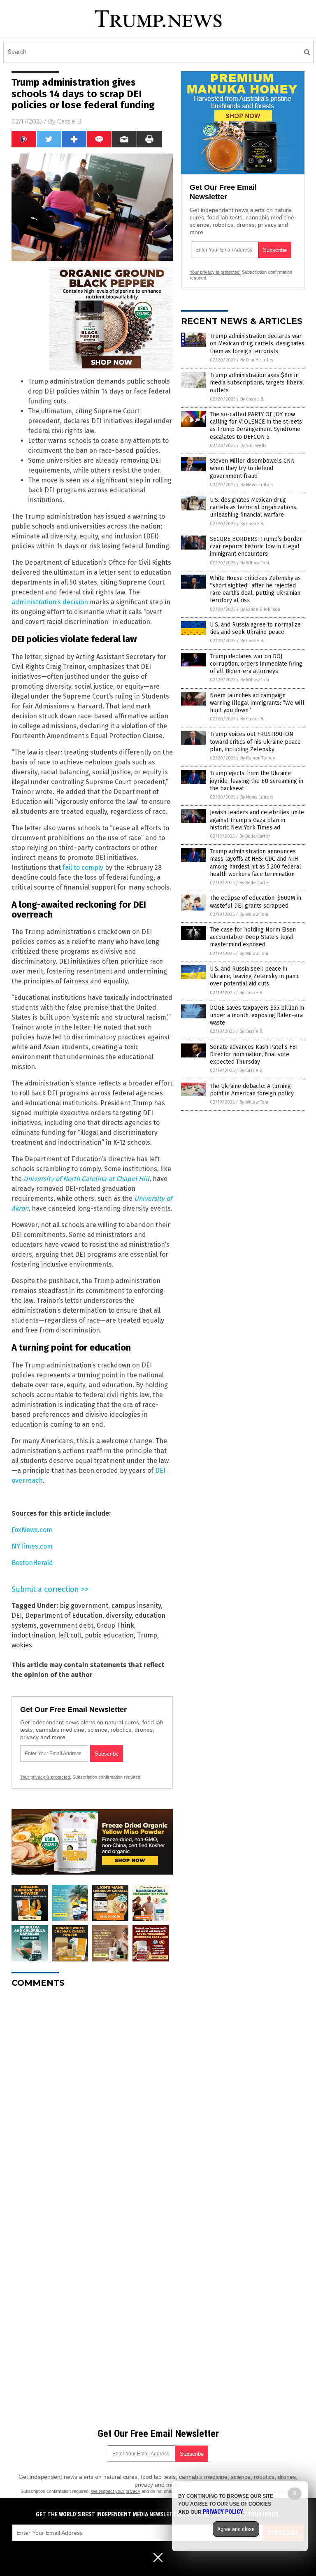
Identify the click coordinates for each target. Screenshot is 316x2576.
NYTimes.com (32, 1546)
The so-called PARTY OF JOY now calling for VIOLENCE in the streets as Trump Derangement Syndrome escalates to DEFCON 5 (256, 426)
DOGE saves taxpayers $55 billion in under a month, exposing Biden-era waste (257, 1015)
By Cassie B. (252, 399)
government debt (67, 1625)
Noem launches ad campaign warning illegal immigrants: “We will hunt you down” (257, 703)
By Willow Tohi (255, 563)
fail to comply (83, 868)
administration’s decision (50, 602)
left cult (70, 1635)
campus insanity (136, 1606)
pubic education (109, 1635)
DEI (17, 1615)
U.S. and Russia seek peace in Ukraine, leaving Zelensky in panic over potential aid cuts (255, 976)
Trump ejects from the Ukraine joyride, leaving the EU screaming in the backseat (257, 781)
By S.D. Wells (253, 446)
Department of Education (64, 1615)
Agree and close (236, 2529)
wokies (22, 1645)
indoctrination (33, 1635)
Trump (147, 1635)
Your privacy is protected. (46, 1777)
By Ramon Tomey (258, 758)
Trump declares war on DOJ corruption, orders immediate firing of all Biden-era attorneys (256, 664)
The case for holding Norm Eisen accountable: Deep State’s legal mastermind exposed (253, 937)
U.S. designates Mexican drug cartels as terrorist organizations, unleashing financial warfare (254, 507)
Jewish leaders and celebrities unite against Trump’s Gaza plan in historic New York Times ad (257, 820)
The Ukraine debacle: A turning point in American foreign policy (252, 1090)
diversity (119, 1615)
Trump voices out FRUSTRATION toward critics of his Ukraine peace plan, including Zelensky (255, 742)
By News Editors (257, 485)
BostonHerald (32, 1563)
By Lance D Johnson (260, 609)
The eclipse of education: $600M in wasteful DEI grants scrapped (256, 902)
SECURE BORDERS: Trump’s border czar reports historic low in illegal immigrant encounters (256, 546)
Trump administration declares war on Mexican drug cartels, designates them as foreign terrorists (257, 344)
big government (84, 1606)
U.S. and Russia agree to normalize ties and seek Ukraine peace (255, 628)
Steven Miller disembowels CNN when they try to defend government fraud (252, 468)
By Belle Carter (255, 836)
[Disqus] (92, 2097)
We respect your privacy (116, 2491)
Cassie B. (70, 121)
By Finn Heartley (257, 360)
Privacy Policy (223, 2512)
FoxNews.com (32, 1530)
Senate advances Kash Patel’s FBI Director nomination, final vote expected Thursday (254, 1054)
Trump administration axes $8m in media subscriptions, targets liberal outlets (257, 383)
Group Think (115, 1625)
